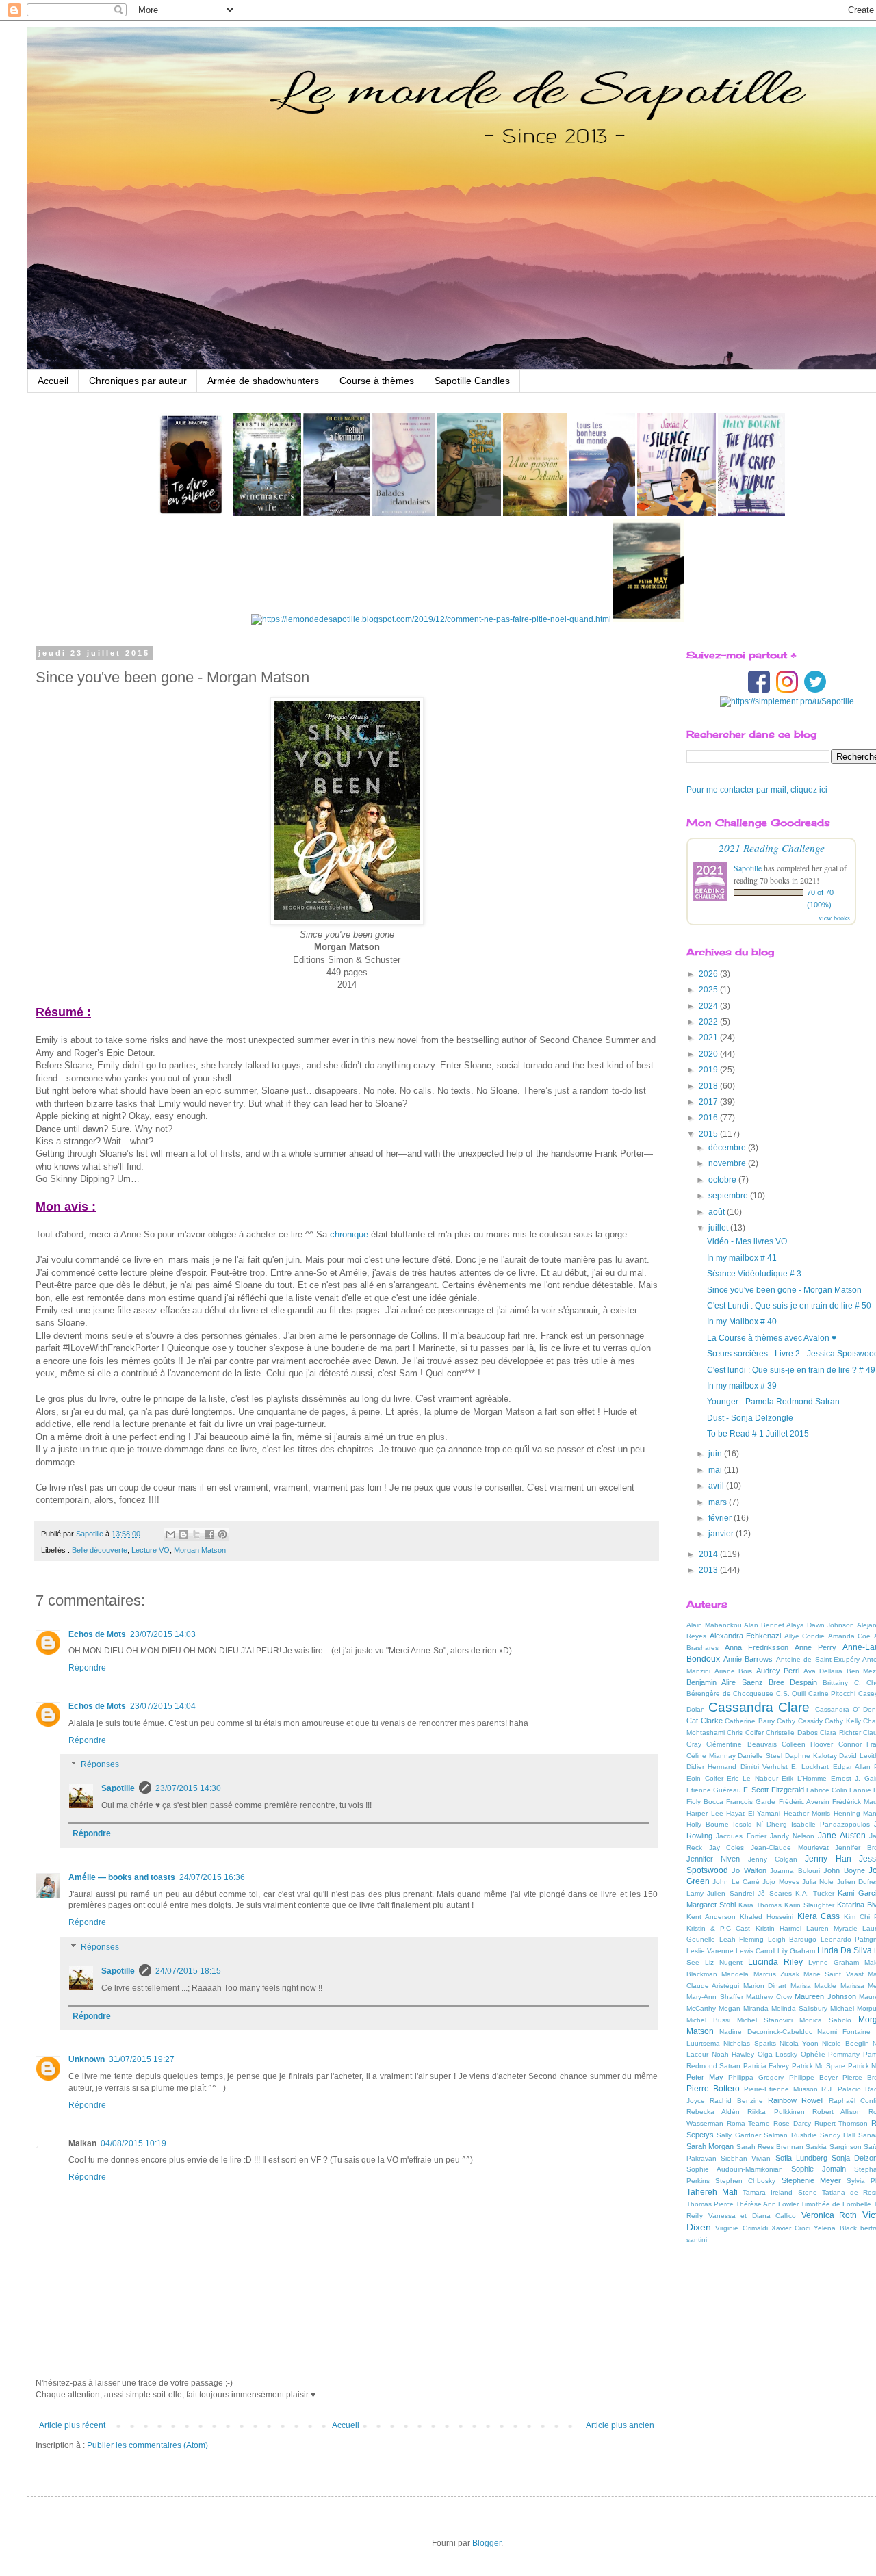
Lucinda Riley (775, 1962)
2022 (709, 1022)
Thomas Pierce (710, 2204)
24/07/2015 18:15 (188, 1971)
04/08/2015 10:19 (133, 2143)
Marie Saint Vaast (834, 1974)
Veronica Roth (829, 2215)
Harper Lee (705, 1813)
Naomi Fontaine (844, 2032)
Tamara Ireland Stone (780, 2192)
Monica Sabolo (825, 2020)
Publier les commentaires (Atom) (147, 2445)
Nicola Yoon (799, 2043)
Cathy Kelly (843, 1721)
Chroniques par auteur (138, 381)
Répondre (87, 1668)
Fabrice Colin (827, 1790)
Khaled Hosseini (766, 1917)
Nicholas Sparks (749, 2043)
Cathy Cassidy (800, 1721)
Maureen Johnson (825, 1996)
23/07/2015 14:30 (188, 1788)
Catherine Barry (750, 1721)
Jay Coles (727, 1847)
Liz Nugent (724, 1962)
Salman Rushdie (790, 2135)
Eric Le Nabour (752, 1778)
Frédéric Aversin (804, 1802)
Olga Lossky (778, 2054)
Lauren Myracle (832, 1928)
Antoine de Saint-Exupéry (818, 1659)
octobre (723, 1180)
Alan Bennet (764, 1625)
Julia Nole (818, 1882)
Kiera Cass (819, 1916)
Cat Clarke (705, 1721)
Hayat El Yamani (753, 1813)
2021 (709, 1038)
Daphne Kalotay (811, 1756)
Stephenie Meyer (811, 2180)
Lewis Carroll (756, 1951)
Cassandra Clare (759, 1707)
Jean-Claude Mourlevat (790, 1847)
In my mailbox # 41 (742, 1258)
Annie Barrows (748, 1659)
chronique (349, 1234)
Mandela (735, 1974)
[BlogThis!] (183, 1534)
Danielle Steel (760, 1756)
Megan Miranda (744, 2008)
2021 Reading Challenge (772, 848)
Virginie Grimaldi (741, 2228)
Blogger (487, 2543)
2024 (709, 1006)
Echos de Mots (97, 1634)
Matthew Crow (769, 1997)
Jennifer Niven (713, 1859)
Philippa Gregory (756, 2077)
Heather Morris (807, 1813)
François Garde (751, 1802)
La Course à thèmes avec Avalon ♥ (772, 1338)
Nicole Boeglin (845, 2043)
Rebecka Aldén (713, 2112)
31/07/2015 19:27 (142, 2059)
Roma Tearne (749, 2123)
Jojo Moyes (781, 1882)
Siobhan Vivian (746, 2158)
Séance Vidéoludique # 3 (754, 1274)
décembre (728, 1148)
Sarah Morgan (710, 2146)
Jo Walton (749, 1870)
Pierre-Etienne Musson (781, 2089)
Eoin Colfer (705, 1778)
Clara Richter (840, 1733)
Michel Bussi (708, 2020)
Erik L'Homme (804, 1778)
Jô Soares (774, 1893)
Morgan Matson (200, 1550)
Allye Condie (805, 1636)
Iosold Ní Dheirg (760, 1824)
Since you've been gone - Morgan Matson (784, 1290)
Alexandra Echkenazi (746, 1636)
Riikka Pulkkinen (776, 2112)
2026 (709, 974)
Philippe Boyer (813, 2077)
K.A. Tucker (814, 1893)
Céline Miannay (711, 1756)
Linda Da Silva (845, 1950)
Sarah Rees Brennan (770, 2147)
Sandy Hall (837, 2135)
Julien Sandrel (730, 1893)
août (718, 1212)
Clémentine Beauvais (741, 1744)
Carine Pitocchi (832, 1693)
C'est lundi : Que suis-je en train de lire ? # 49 (791, 1370)
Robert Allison (837, 2112)
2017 (709, 1102)
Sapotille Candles (472, 381)
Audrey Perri (778, 1671)
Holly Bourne (708, 1824)
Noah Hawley (733, 2054)
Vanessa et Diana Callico (752, 2216)
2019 (709, 1070)
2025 (709, 990)
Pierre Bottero (713, 2089)
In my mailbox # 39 (742, 1386)
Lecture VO (151, 1550)
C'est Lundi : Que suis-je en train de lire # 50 (789, 1306)
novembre (728, 1163)
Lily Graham (796, 1951)
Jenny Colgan (773, 1859)
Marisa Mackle (813, 1986)
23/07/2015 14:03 (163, 1634)
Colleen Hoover (807, 1744)
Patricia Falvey (766, 2066)
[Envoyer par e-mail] (170, 1534)
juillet (719, 1228)
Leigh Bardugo (793, 1939)
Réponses (100, 1765)
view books (834, 918)
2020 (709, 1054)
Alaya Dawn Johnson (820, 1625)
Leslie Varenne (710, 1951)
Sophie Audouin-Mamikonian (735, 2169)
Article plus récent (72, 2425)
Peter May (705, 2077)
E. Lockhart (810, 1767)
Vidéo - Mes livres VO (747, 1241)
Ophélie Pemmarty (830, 2054)
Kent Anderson (711, 1917)
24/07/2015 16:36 (212, 1877)
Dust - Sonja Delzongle (750, 1418)
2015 (709, 1134)
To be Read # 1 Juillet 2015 (758, 1434)
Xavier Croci (791, 2228)
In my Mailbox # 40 (742, 1322)
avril (717, 1486)
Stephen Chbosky (745, 2181)
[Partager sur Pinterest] (222, 1534)
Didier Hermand (711, 1767)
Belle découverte (100, 1550)
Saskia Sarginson (833, 2147)
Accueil (53, 381)
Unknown (87, 2059)
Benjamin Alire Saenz (725, 1682)
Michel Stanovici (765, 2020)
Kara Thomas (760, 1905)
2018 (709, 1086)
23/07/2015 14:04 (163, 1706)
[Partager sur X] (196, 1534)
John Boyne (844, 1870)
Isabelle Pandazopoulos (830, 1824)
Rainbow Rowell (796, 2100)
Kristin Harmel (778, 1928)
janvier (722, 1534)
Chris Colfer (745, 1733)
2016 (709, 1118)
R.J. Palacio (841, 2089)
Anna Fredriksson (757, 1647)
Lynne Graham (834, 1962)
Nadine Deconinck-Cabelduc (766, 2032)
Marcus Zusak (776, 1974)
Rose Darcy (792, 2123)
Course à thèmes (377, 381)
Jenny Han (828, 1859)
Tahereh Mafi (712, 2192)
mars (719, 1502)
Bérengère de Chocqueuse (730, 1693)
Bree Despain (793, 1682)
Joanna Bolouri (795, 1871)
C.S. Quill (791, 1693)
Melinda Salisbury (799, 2008)
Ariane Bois (734, 1671)
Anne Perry (815, 1647)
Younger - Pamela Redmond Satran (773, 1402)
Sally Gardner (738, 2135)
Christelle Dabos (791, 1733)
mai (716, 1470)
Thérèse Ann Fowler (767, 2204)
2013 (709, 1570)
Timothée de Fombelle (836, 2204)
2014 (709, 1554)
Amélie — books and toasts (122, 1877)
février (721, 1518)
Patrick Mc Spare (819, 2066)
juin (716, 1454)
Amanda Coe (850, 1636)
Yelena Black (835, 2228)
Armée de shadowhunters (263, 381)
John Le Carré (736, 1882)
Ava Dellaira (823, 1671)
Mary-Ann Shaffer (715, 1997)
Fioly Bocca (705, 1802)
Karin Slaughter (809, 1905)
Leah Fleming (742, 1939)
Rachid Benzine (736, 2101)
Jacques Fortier (741, 1836)
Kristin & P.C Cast (718, 1928)
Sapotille (118, 1788)
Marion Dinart (765, 1986)
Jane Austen (841, 1836)
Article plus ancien (620, 2425)
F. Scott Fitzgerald (773, 1790)
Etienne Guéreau (714, 1790)
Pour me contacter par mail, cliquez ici (757, 790)
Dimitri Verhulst (764, 1767)
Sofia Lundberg (801, 2158)
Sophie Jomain (819, 2169)
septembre (729, 1196)
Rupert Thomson (841, 2123)
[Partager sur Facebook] (209, 1534)
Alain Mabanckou (714, 1625)
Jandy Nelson (792, 1836)
